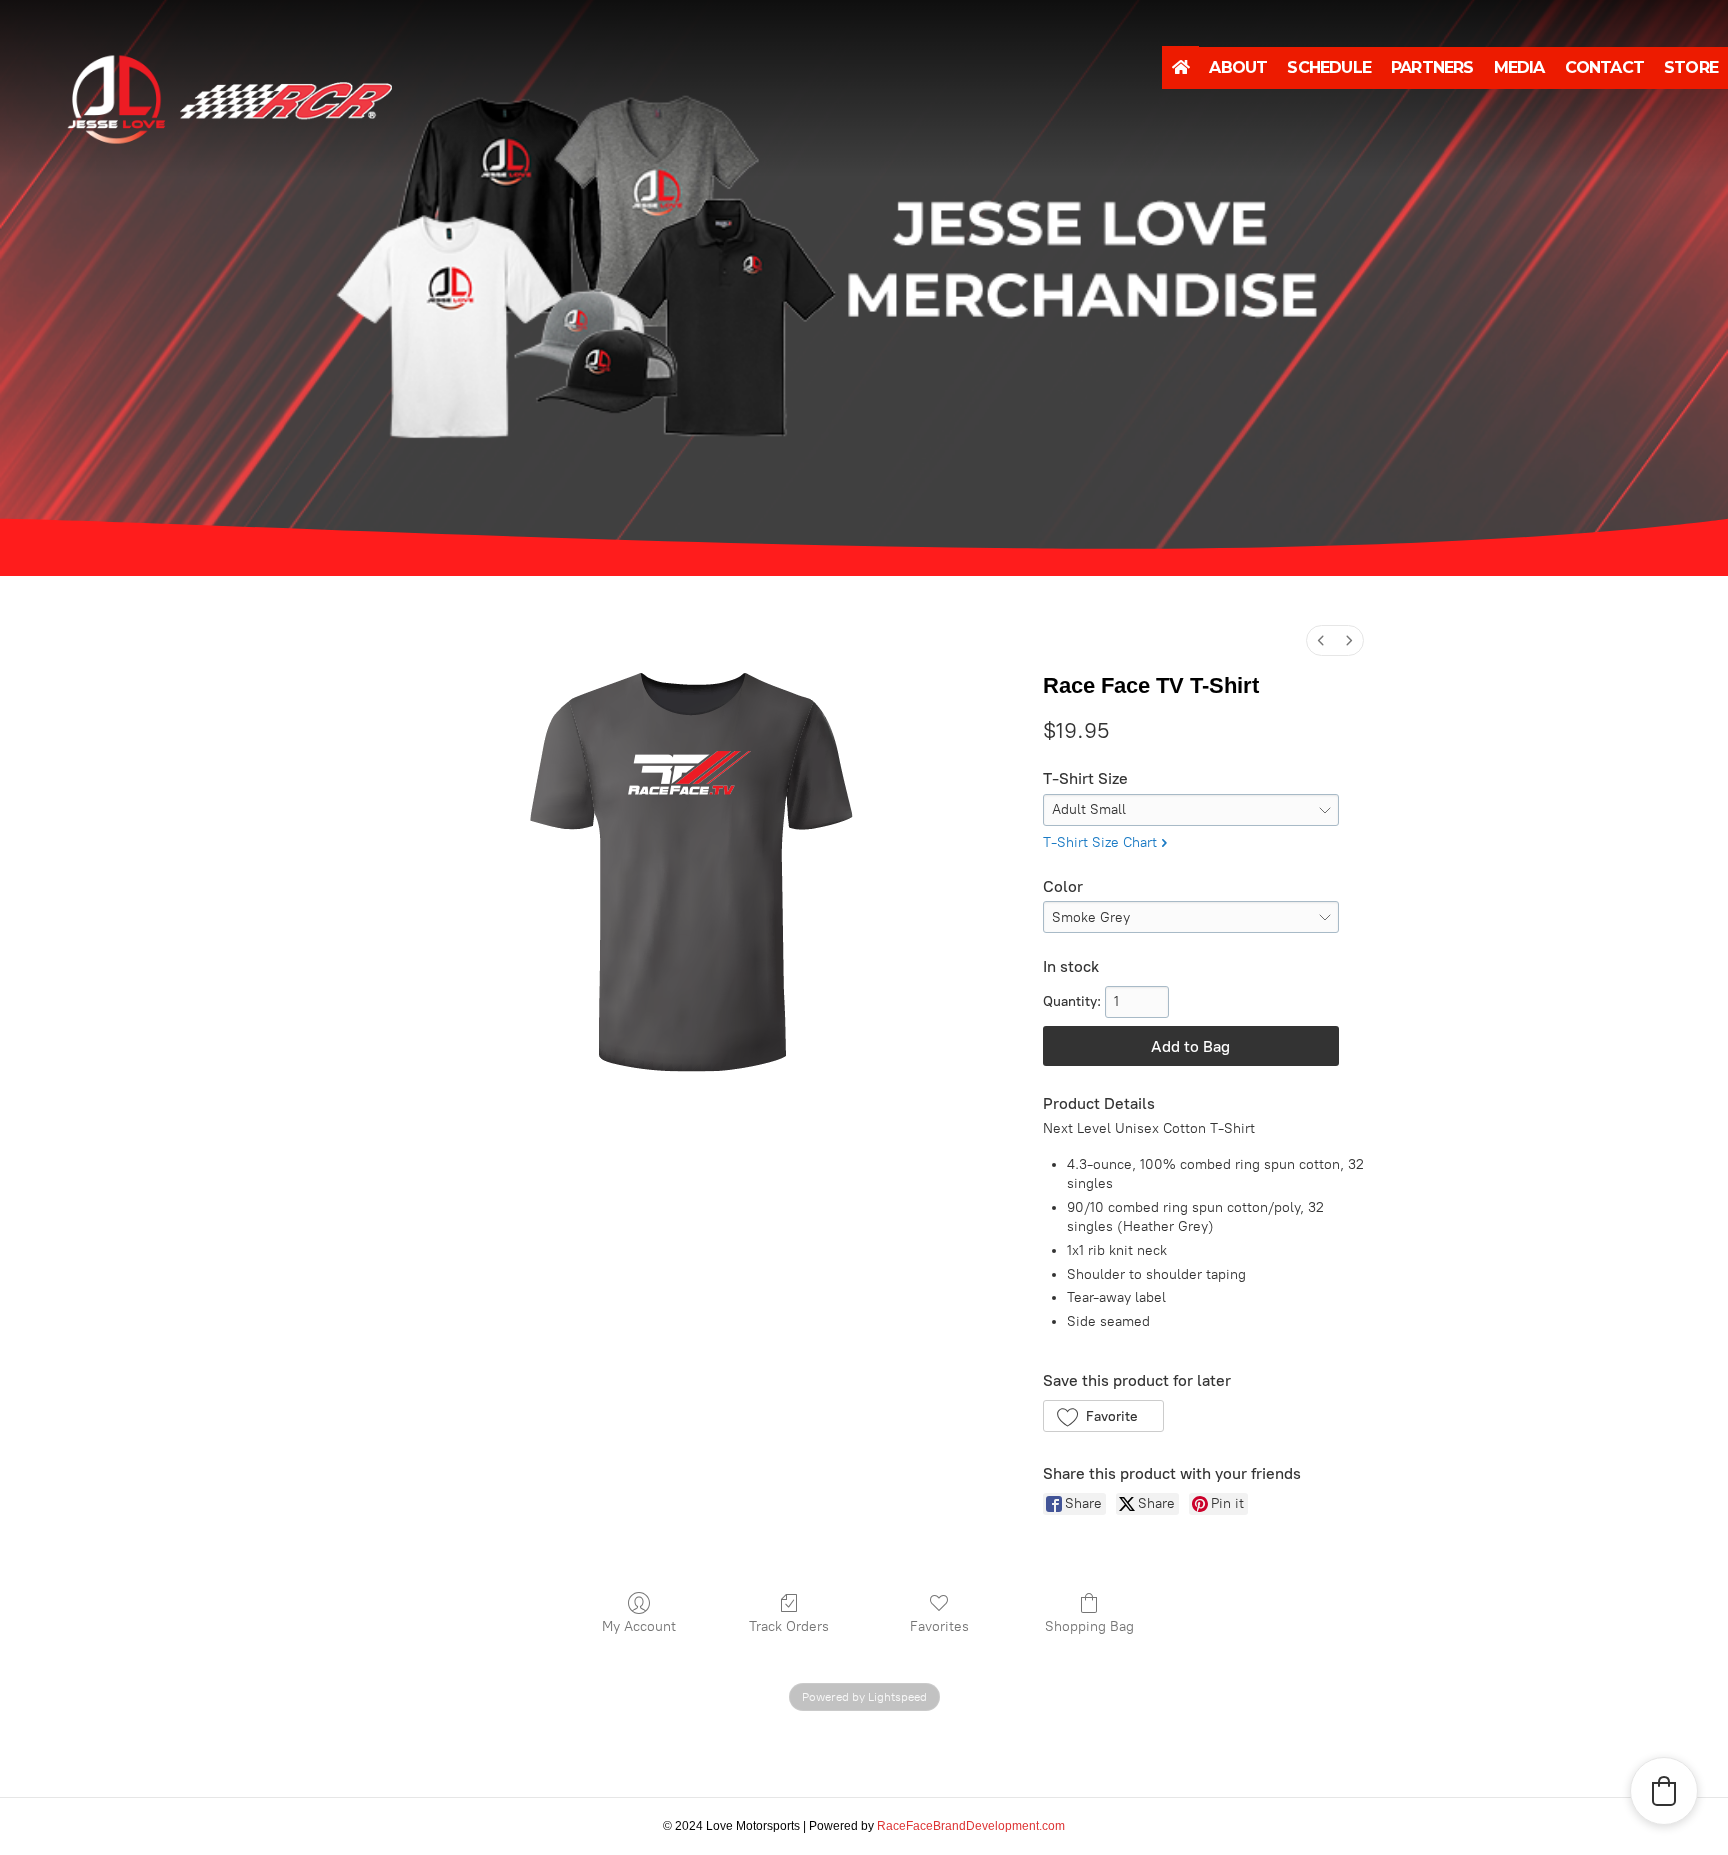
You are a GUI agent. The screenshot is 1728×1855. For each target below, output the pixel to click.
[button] (1103, 1416)
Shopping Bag (1089, 1626)
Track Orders (789, 1626)
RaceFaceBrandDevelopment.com (971, 1826)
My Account (639, 1626)
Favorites (939, 1626)
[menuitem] (1321, 640)
